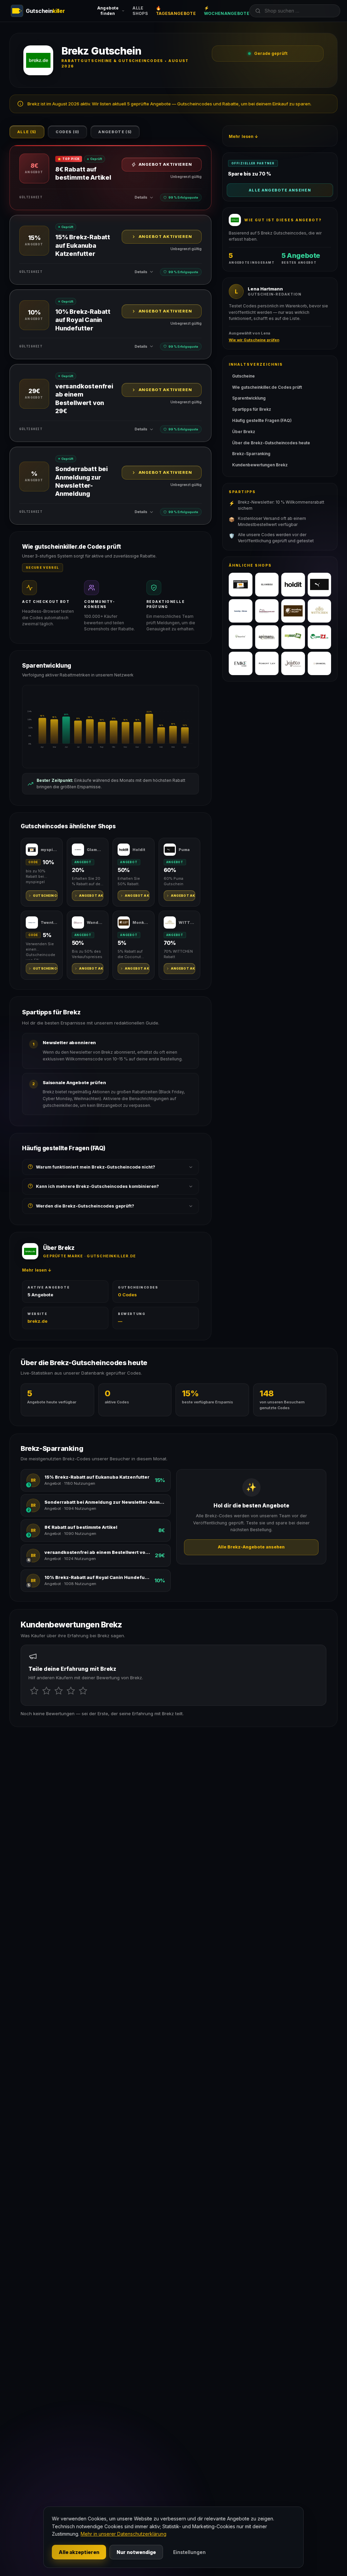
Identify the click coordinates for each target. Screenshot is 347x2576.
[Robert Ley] (267, 664)
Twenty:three (49, 922)
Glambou (95, 850)
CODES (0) (68, 132)
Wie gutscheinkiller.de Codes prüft (267, 387)
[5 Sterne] (83, 1691)
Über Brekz (244, 432)
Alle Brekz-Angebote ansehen (251, 1547)
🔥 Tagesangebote (176, 11)
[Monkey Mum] (293, 611)
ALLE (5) (27, 132)
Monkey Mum (141, 922)
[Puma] (320, 585)
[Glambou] (267, 585)
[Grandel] (320, 664)
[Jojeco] (293, 664)
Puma (184, 850)
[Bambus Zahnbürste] (241, 637)
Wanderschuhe (95, 922)
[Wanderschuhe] (267, 611)
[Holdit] (293, 585)
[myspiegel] (241, 585)
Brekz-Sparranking (251, 454)
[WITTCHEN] (320, 611)
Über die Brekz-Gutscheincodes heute (271, 443)
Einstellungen (189, 2552)
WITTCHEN (187, 922)
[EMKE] (241, 664)
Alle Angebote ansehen (280, 190)
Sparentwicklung (249, 398)
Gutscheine (243, 376)
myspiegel (49, 850)
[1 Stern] (34, 1691)
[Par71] (320, 637)
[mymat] (293, 637)
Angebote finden (108, 11)
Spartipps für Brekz (252, 409)
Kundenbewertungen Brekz (260, 465)
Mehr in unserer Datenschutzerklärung (124, 2534)
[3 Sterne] (59, 1691)
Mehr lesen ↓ (37, 1270)
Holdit (139, 850)
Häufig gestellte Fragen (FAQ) (262, 420)
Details (141, 197)
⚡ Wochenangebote (227, 11)
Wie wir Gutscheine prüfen (254, 340)
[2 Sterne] (46, 1691)
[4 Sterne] (71, 1691)
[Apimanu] (267, 637)
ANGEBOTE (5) (115, 132)
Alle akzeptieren (79, 2552)
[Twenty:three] (241, 611)
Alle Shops (140, 11)
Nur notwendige (136, 2552)
